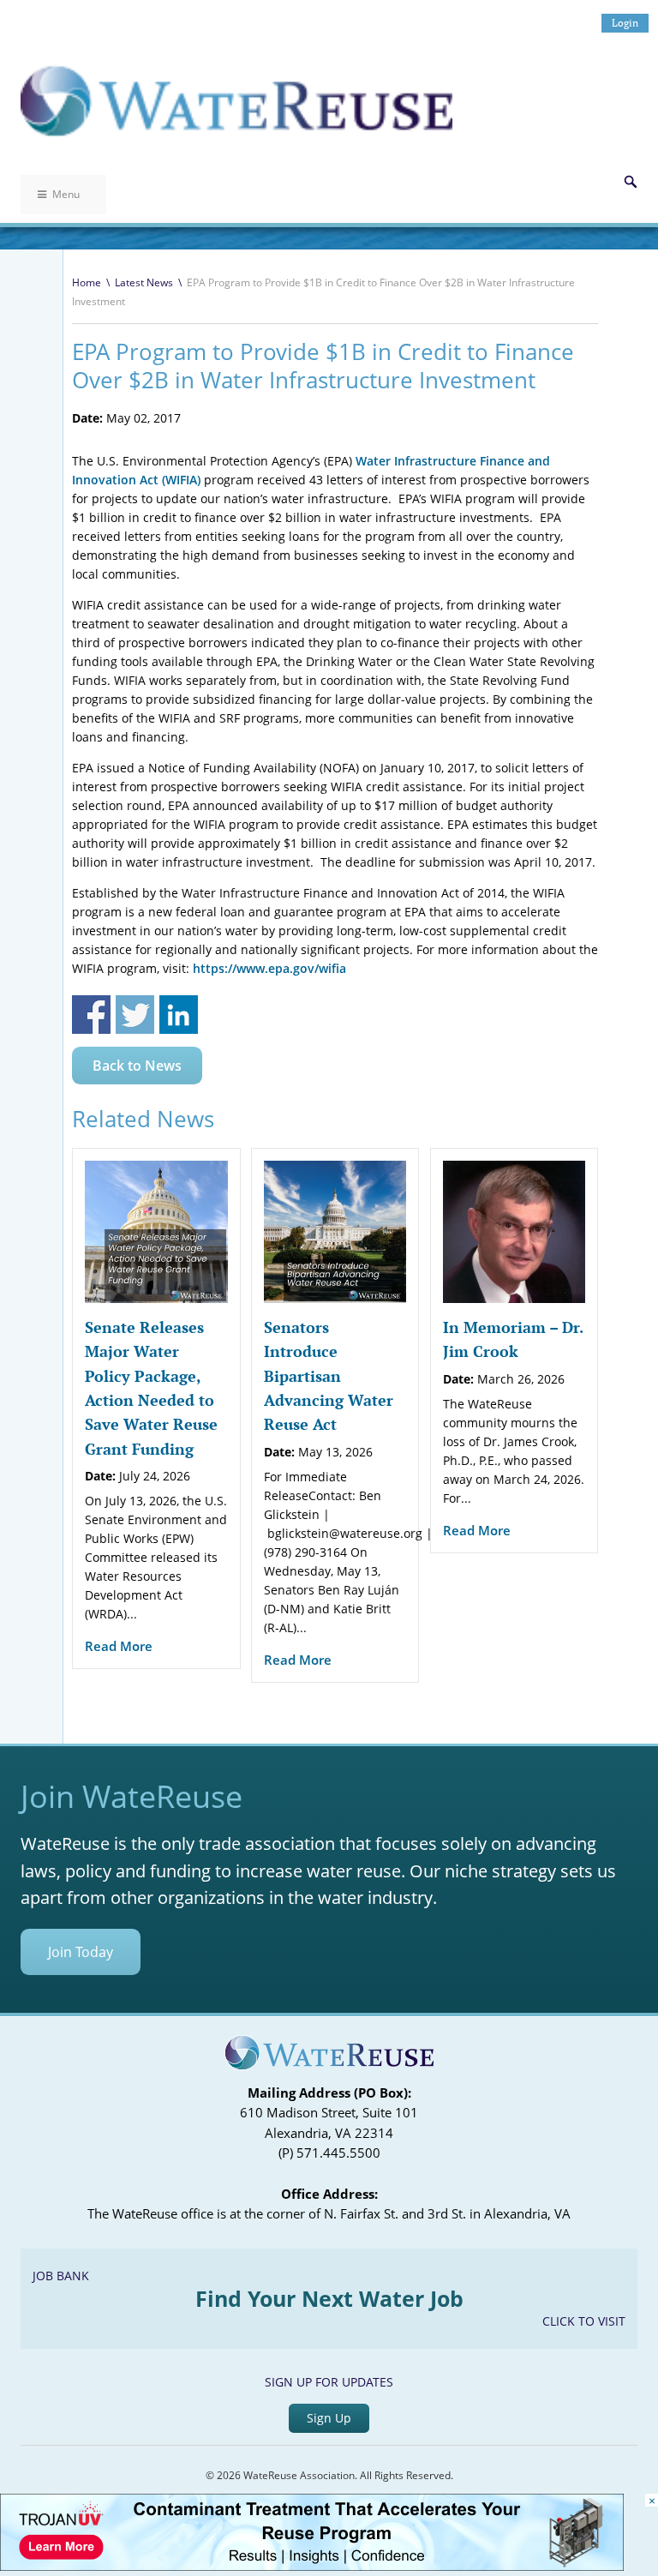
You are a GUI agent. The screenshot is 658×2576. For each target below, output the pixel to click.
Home (87, 282)
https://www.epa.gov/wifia (269, 968)
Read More (119, 1646)
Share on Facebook (91, 1015)
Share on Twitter (135, 1015)
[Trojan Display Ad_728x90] (312, 2566)
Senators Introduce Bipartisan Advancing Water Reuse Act (329, 1375)
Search (631, 182)
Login (625, 23)
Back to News (137, 1066)
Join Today (81, 1952)
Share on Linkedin (179, 1015)
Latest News (144, 282)
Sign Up (329, 2418)
